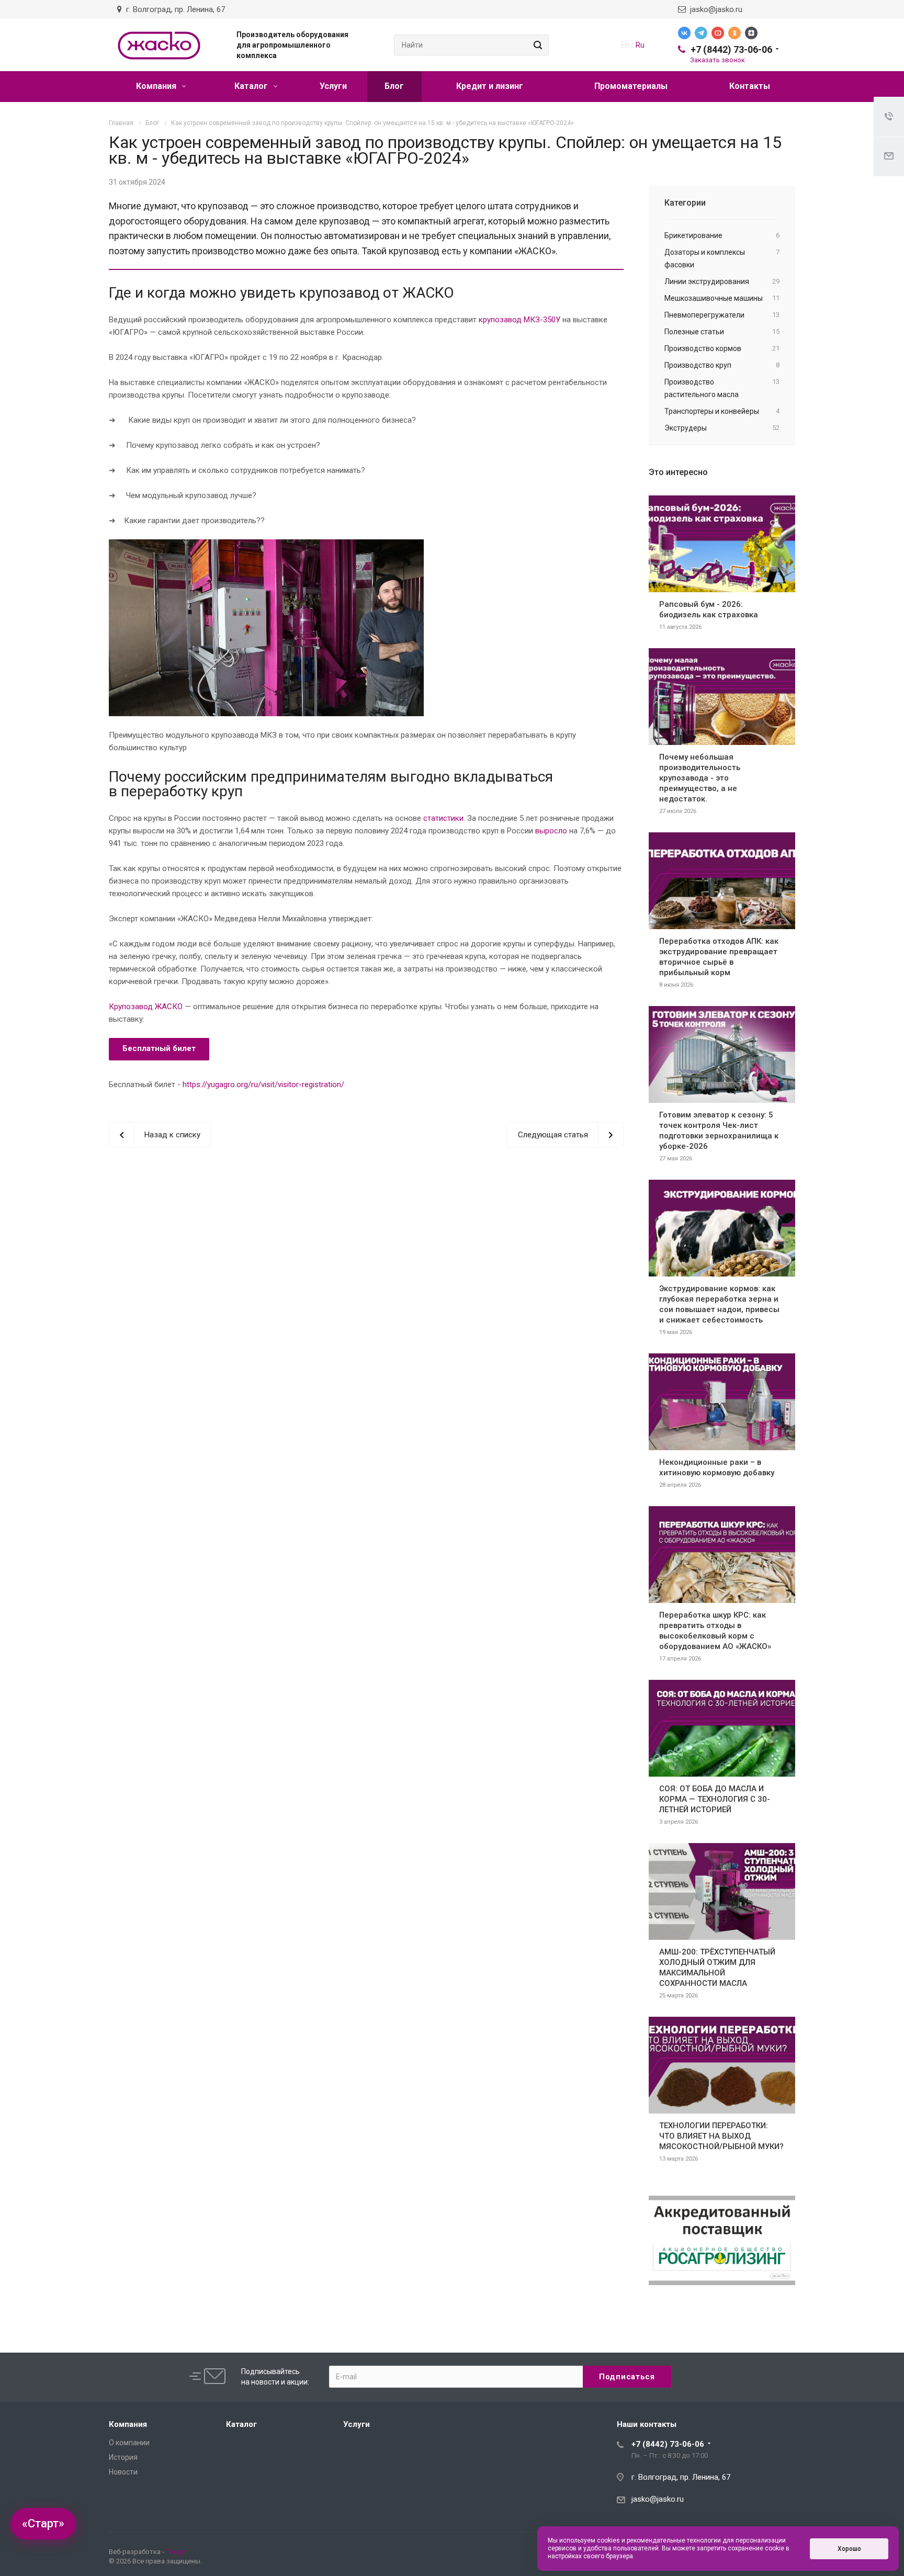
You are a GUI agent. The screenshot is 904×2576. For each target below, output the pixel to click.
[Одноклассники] (734, 33)
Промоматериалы (631, 86)
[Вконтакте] (684, 33)
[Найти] (536, 45)
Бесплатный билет (159, 1048)
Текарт (177, 2552)
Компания (157, 86)
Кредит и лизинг (490, 86)
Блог (394, 86)
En (625, 45)
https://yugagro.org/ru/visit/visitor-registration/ (263, 1084)
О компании (129, 2443)
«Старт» (43, 2523)
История (123, 2457)
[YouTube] (718, 33)
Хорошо (849, 2549)
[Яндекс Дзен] (751, 33)
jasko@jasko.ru (714, 9)
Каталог (252, 86)
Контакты (750, 86)
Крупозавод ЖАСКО (146, 1007)
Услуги (333, 86)
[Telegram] (701, 33)
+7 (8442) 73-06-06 (731, 49)
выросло (551, 831)
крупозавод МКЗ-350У (518, 320)
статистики (443, 818)
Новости (123, 2472)
